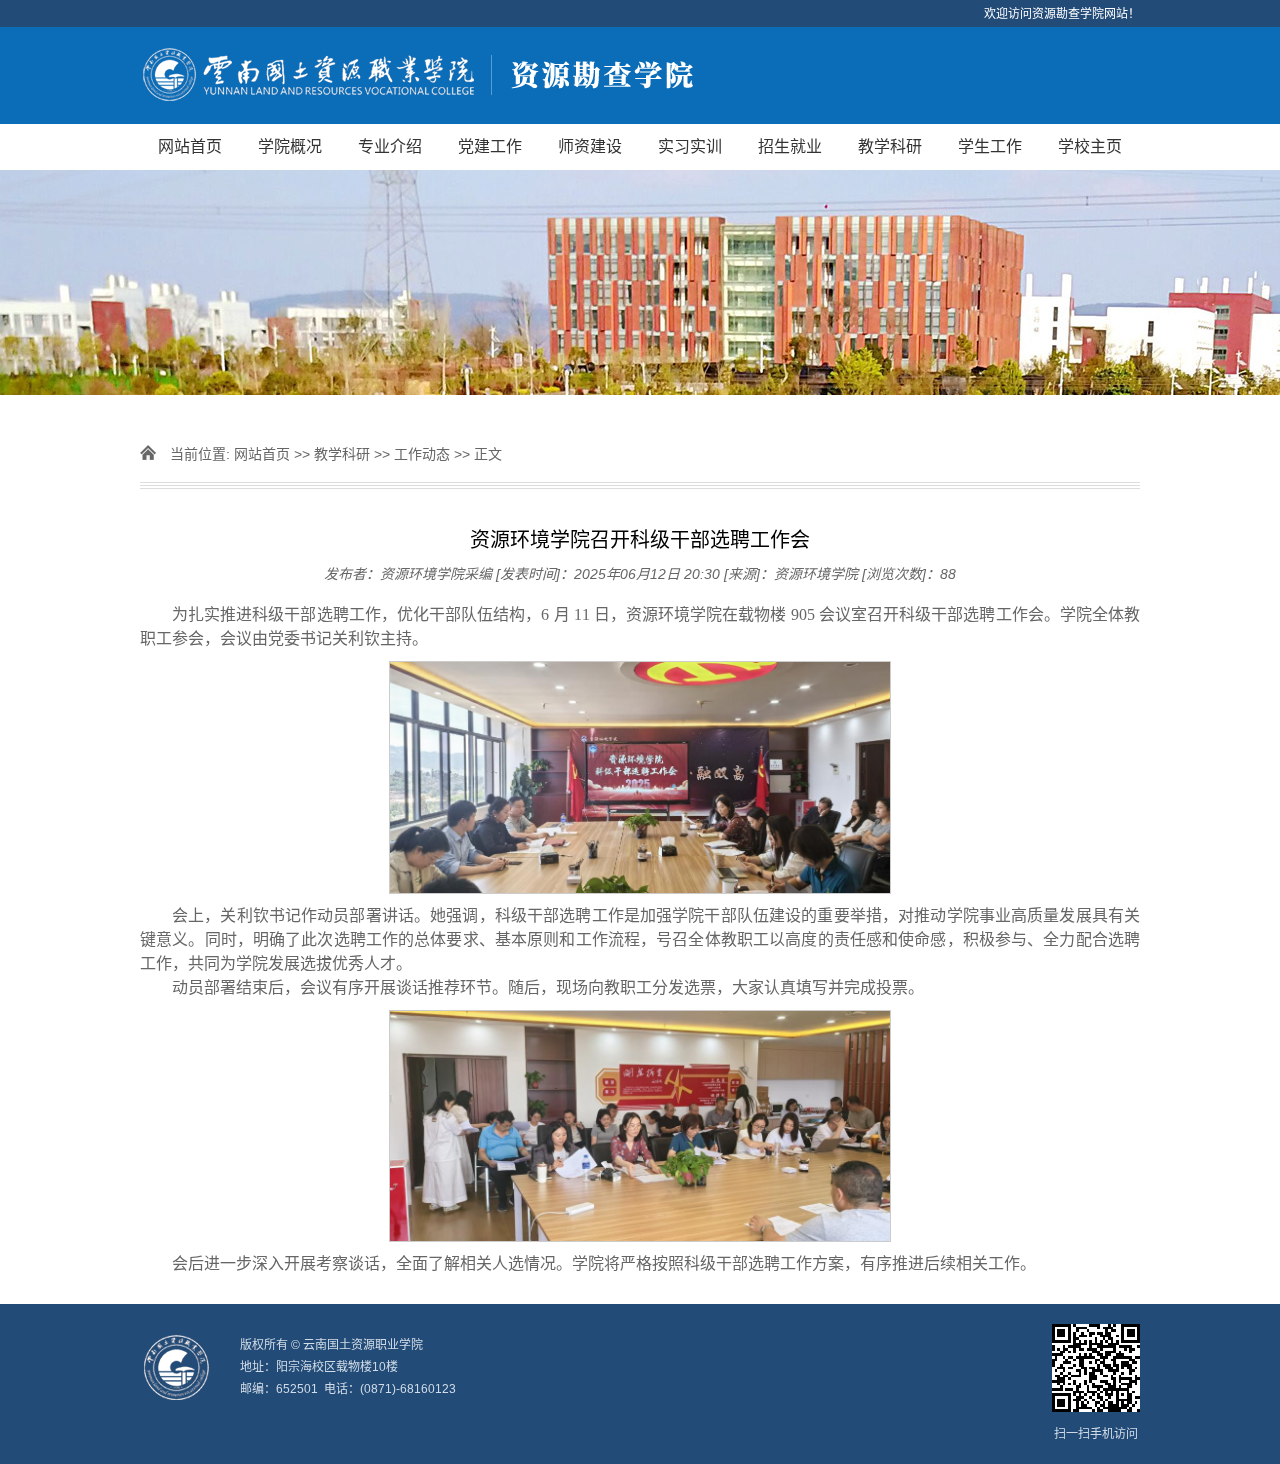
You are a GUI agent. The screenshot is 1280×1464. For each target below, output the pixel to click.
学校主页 (1090, 146)
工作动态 (422, 454)
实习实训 (690, 146)
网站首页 (190, 146)
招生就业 (790, 146)
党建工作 (490, 146)
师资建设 (590, 146)
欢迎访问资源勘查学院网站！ (1062, 14)
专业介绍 (390, 146)
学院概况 (290, 146)
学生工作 (990, 146)
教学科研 (890, 146)
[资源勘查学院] (640, 75)
